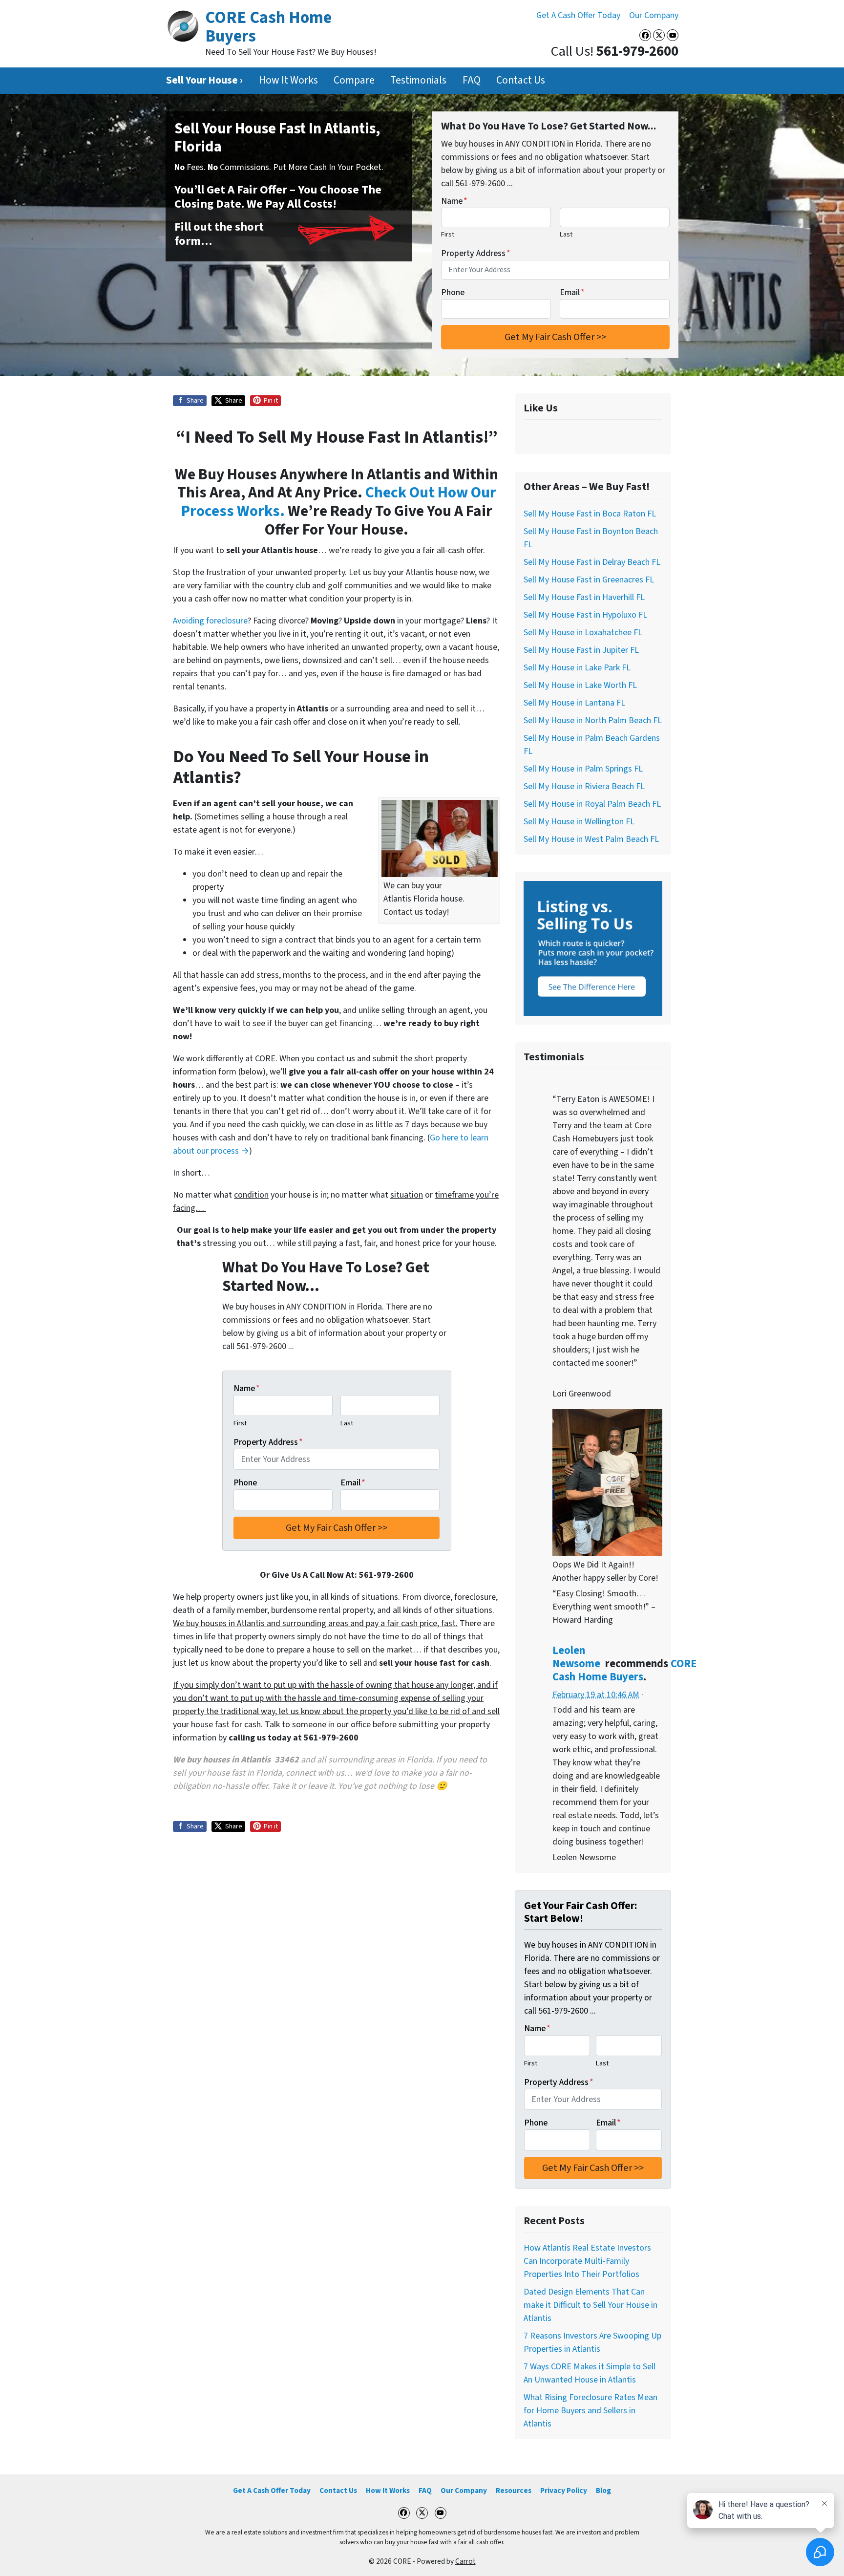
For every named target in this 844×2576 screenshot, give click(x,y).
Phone (453, 292)
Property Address (476, 253)
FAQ (472, 80)
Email (572, 292)
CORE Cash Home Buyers (624, 1670)
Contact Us (521, 80)
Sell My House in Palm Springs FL (583, 769)
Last (566, 234)
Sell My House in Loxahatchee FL (583, 633)
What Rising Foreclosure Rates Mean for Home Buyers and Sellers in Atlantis (591, 2411)
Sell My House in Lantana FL (574, 703)
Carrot (465, 2561)
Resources (514, 2490)
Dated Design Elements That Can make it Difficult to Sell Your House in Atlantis (591, 2305)
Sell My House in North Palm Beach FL (593, 720)
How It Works (288, 80)
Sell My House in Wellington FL (579, 822)
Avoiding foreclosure (210, 621)
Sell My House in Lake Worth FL (580, 685)
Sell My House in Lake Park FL (577, 668)
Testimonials (418, 80)
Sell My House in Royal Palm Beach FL (592, 804)
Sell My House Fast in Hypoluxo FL (585, 615)
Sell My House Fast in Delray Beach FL (592, 562)
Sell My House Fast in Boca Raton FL (590, 514)
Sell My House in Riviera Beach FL (584, 786)
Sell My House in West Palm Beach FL (591, 839)
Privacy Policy (564, 2490)
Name (454, 201)
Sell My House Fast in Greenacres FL (589, 580)
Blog (603, 2490)
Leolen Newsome (576, 1657)
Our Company (654, 15)
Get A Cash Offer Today (578, 15)
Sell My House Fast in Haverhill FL (584, 597)
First (448, 234)
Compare (354, 80)
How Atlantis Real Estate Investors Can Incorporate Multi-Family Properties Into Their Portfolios (587, 2261)
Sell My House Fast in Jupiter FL (581, 650)
